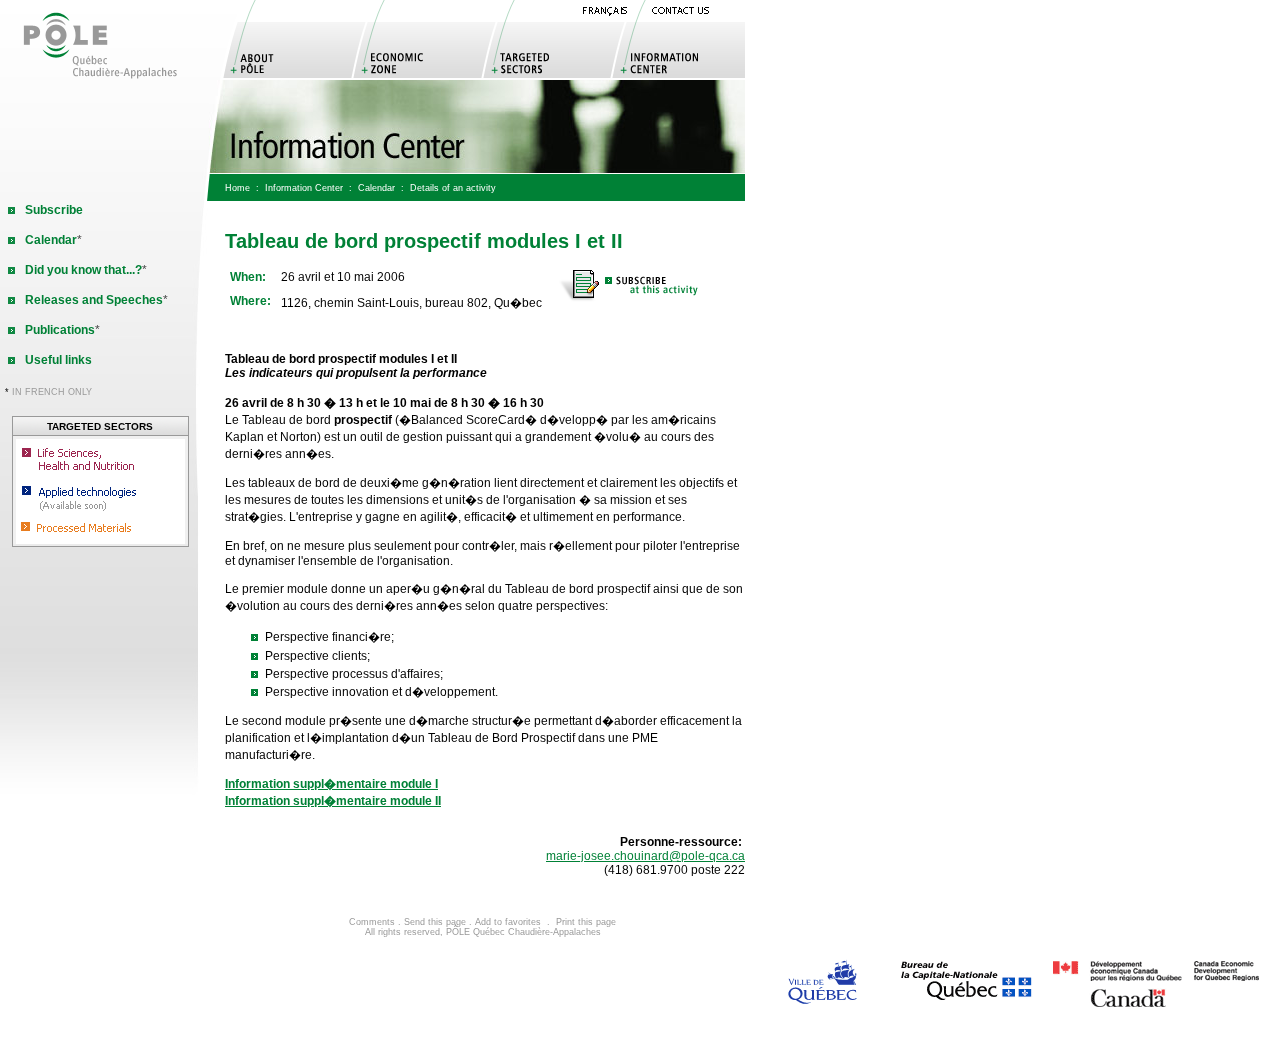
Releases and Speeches (94, 300)
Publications (60, 330)
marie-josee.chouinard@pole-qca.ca (645, 856)
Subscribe (54, 210)
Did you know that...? (83, 270)
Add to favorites (508, 922)
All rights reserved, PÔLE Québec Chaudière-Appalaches (483, 932)
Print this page (586, 922)
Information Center (304, 188)
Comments (372, 922)
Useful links (58, 360)
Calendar (376, 188)
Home (237, 188)
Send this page (435, 922)
